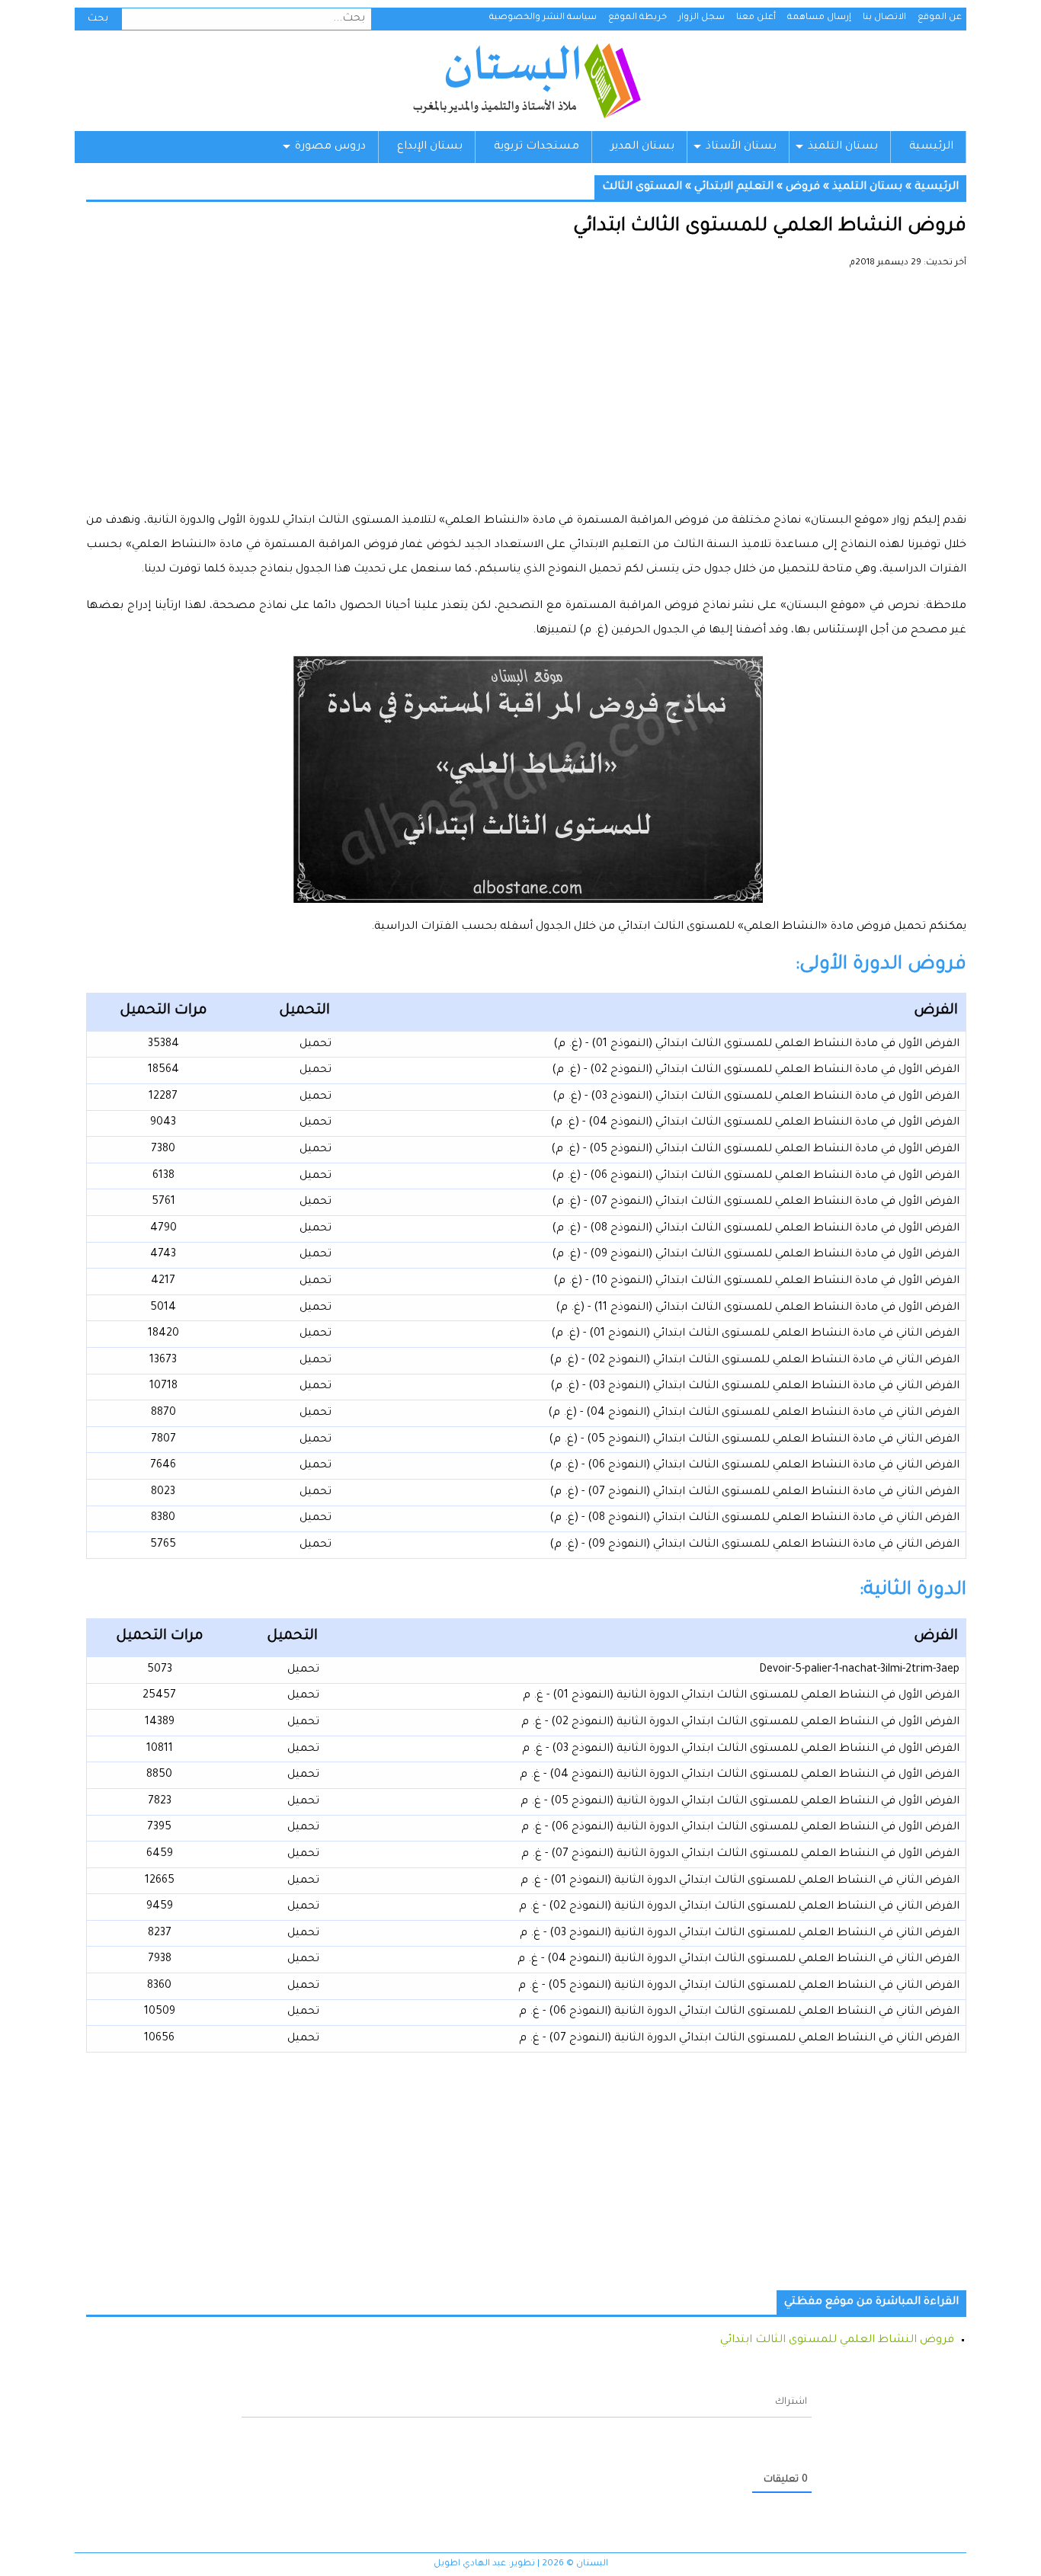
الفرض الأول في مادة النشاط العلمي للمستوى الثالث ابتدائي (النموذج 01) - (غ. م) (756, 1045)
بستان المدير (642, 147)
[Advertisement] (526, 396)
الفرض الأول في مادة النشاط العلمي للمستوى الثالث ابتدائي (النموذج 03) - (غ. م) (756, 1097)
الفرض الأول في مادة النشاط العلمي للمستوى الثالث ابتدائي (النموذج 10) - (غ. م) (756, 1282)
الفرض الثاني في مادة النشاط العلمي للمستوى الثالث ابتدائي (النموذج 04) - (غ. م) (754, 1413)
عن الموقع (940, 18)
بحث (98, 19)
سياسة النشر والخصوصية (543, 18)
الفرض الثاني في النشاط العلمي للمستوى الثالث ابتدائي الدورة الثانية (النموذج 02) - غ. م (739, 1907)
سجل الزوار (701, 18)
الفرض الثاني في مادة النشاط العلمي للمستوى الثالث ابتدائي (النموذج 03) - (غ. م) (755, 1387)
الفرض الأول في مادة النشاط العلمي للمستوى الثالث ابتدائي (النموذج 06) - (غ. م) (756, 1176)
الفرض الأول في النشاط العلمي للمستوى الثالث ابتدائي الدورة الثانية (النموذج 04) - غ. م (740, 1775)
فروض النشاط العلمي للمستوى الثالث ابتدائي (837, 2341)
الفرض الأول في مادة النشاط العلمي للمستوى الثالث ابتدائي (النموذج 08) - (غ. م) (756, 1229)
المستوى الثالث (642, 187)
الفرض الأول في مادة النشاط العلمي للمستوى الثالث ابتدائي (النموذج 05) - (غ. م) (755, 1150)
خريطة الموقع (637, 18)
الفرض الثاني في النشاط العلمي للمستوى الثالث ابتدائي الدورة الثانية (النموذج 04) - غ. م (738, 1960)
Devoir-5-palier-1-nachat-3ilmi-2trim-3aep (859, 1670)
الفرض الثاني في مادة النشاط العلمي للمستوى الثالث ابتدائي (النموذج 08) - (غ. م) (754, 1518)
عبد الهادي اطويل (470, 2564)
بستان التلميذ (843, 147)
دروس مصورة (330, 147)
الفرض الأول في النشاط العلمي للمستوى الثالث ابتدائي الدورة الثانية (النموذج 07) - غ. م (740, 1854)
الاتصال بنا (884, 18)
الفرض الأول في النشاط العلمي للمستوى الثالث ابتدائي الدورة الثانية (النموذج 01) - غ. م (741, 1696)
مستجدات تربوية (537, 147)
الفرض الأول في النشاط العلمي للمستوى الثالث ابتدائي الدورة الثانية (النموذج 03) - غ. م (741, 1749)
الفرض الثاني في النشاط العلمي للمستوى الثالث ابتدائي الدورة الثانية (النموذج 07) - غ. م (739, 2039)
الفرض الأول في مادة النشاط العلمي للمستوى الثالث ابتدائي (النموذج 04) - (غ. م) (755, 1123)
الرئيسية (931, 147)
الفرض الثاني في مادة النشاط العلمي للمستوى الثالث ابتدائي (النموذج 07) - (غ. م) (754, 1493)
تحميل (316, 1045)
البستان (526, 81)
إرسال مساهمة (819, 18)
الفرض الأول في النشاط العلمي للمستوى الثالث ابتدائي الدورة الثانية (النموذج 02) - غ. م (740, 1723)
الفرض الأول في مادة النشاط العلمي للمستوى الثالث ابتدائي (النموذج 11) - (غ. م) (758, 1308)
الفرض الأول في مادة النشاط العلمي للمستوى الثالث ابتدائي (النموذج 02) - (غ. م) (756, 1070)
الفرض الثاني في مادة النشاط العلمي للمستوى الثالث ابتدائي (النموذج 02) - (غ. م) (754, 1361)
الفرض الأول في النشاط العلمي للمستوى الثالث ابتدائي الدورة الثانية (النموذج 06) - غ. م (740, 1828)
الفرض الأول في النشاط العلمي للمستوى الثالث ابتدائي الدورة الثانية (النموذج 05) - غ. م (740, 1802)
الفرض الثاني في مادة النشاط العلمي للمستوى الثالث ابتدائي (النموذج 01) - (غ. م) (755, 1334)
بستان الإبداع (430, 147)
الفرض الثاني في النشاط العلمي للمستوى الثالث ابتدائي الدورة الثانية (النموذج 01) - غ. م (740, 1881)
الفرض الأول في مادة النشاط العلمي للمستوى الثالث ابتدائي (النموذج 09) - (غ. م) (756, 1255)
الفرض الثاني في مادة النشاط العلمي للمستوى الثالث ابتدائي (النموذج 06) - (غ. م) (754, 1466)
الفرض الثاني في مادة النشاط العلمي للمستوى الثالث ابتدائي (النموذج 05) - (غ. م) (754, 1440)
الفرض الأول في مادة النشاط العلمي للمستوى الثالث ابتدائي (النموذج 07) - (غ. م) (756, 1202)
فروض (803, 187)
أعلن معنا (756, 18)
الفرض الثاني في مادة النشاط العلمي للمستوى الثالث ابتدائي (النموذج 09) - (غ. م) (754, 1545)
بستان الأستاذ (741, 147)
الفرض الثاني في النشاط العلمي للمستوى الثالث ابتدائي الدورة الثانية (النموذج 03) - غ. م (740, 1934)
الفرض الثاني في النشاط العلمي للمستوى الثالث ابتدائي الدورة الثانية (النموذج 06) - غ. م (739, 2012)
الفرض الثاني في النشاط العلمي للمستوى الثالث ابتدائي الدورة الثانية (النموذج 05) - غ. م (739, 1986)
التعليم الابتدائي (734, 187)
